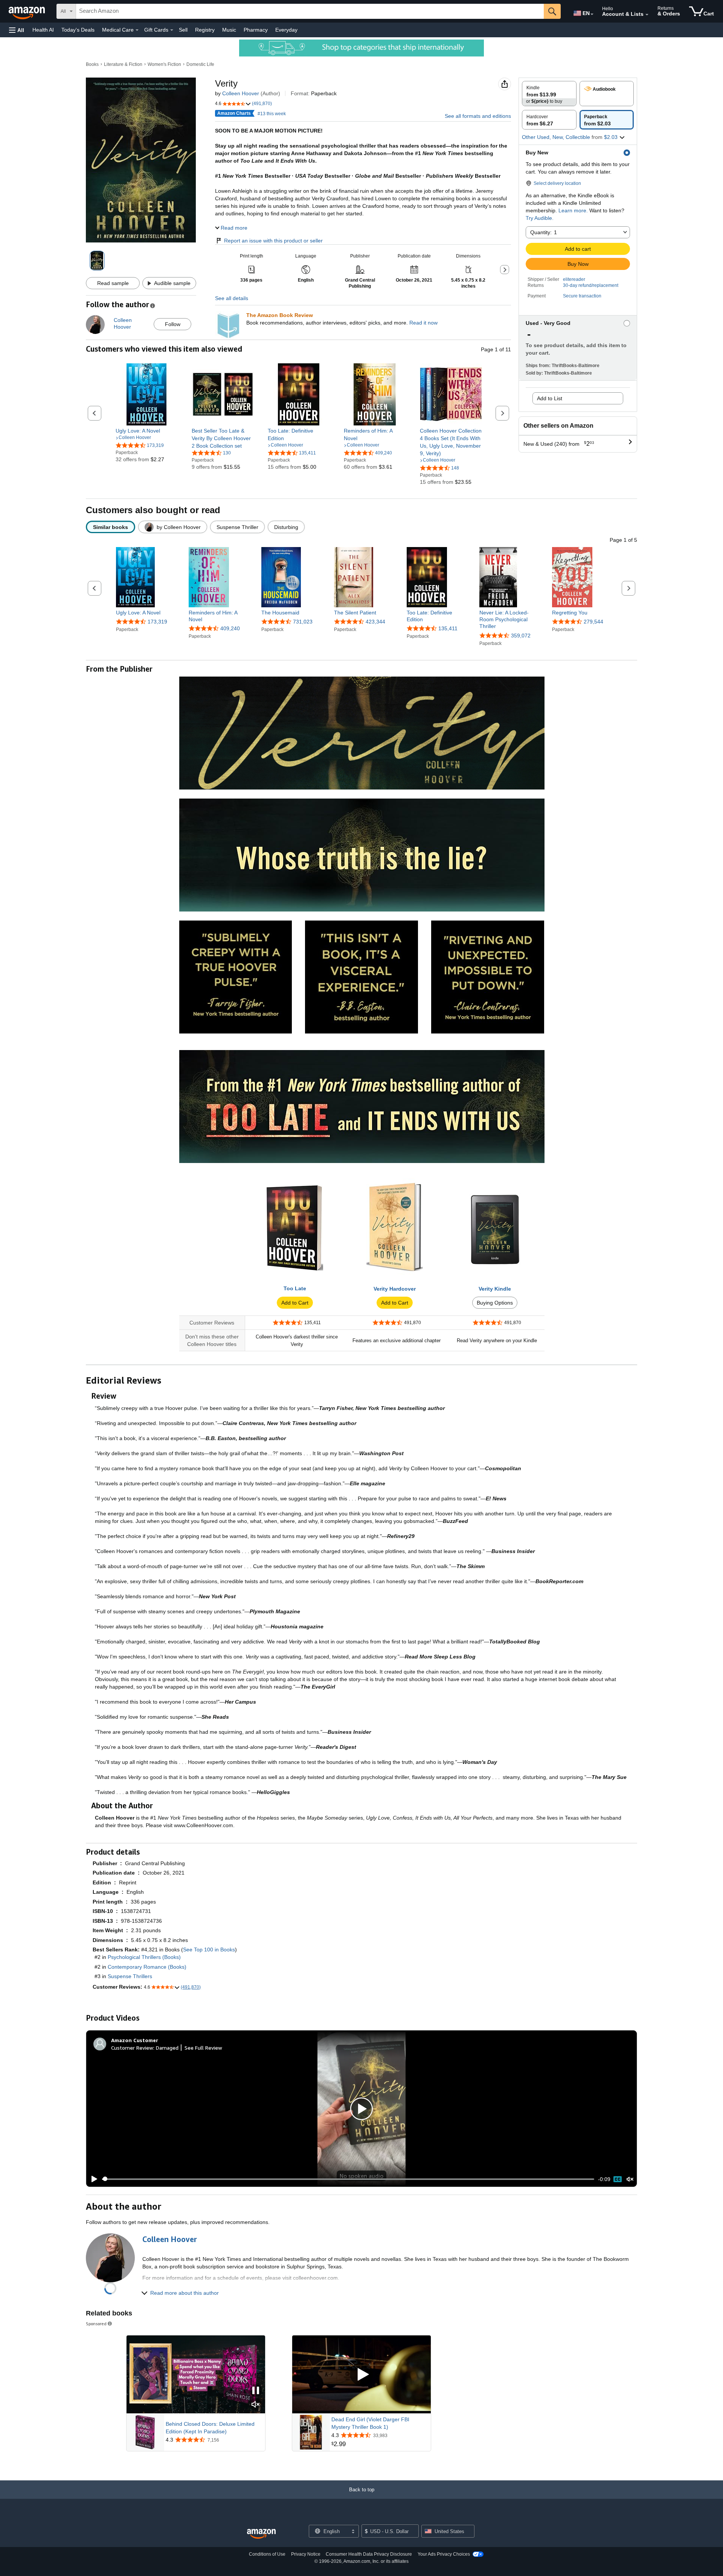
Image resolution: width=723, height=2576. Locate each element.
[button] (17, 30)
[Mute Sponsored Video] (256, 2405)
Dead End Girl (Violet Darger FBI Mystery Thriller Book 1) (370, 2423)
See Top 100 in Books (209, 1950)
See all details (232, 298)
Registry (205, 30)
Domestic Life (200, 64)
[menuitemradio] (618, 2179)
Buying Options (495, 1303)
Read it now (423, 323)
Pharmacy (256, 30)
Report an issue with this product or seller (273, 241)
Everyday (286, 30)
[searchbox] (310, 11)
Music (229, 30)
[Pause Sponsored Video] (256, 2391)
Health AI (43, 30)
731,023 (303, 622)
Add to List (550, 398)
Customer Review (132, 2048)
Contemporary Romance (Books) (147, 1967)
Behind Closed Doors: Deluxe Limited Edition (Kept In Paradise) (210, 2428)
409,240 (230, 628)
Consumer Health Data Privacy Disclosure (369, 2554)
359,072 (521, 636)
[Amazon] (27, 11)
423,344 (375, 622)
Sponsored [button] (96, 2324)
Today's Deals (78, 30)
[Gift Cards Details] (172, 30)
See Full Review (203, 2048)
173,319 (157, 622)
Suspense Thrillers (130, 1976)
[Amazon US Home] (261, 2534)
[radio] (549, 94)
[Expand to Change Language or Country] (592, 14)
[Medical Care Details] (137, 30)
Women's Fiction (164, 64)
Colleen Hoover (241, 93)
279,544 (593, 622)
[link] (147, 431)
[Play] (92, 2179)
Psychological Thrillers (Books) (144, 1957)
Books (92, 64)
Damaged (167, 2048)
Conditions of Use (267, 2554)
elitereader (574, 279)
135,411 (448, 628)
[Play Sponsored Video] (361, 2374)
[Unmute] (630, 2179)
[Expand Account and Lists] (647, 15)
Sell (183, 30)
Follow (173, 324)
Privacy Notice (306, 2554)
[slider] (348, 2179)
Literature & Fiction (123, 64)
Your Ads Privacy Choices (444, 2554)
